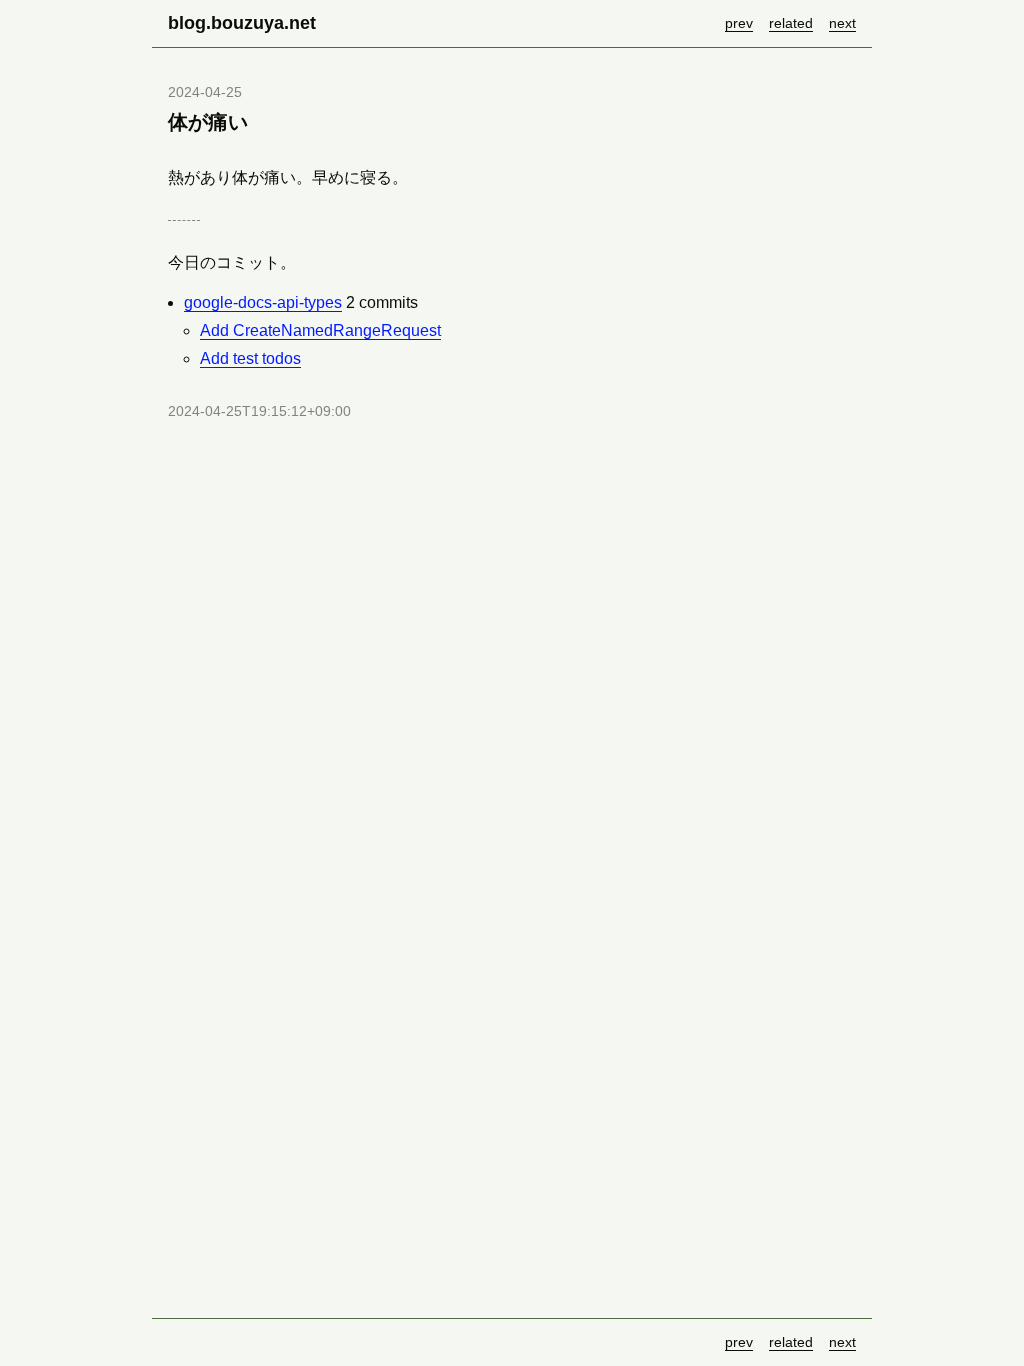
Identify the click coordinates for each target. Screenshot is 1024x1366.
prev (739, 23)
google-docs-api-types (263, 302)
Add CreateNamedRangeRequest (320, 330)
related (791, 23)
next (842, 23)
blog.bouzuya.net (242, 23)
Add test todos (250, 358)
